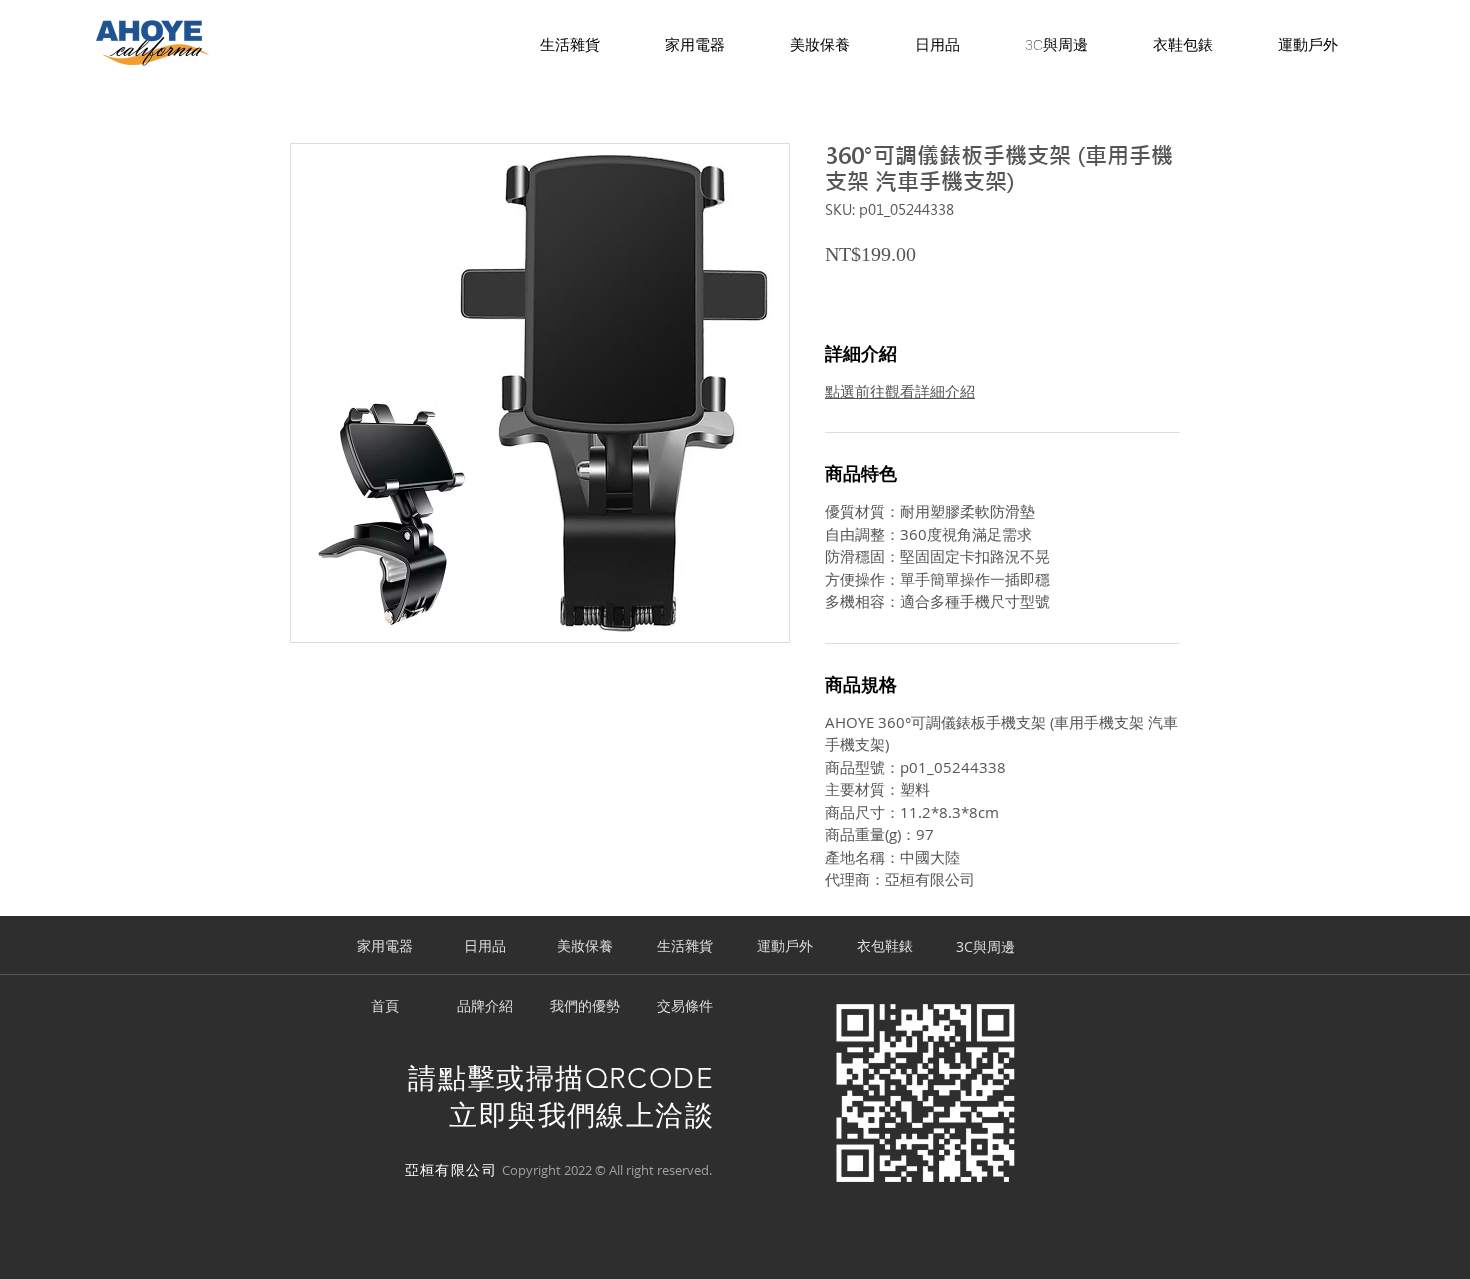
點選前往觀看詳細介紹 (900, 391)
